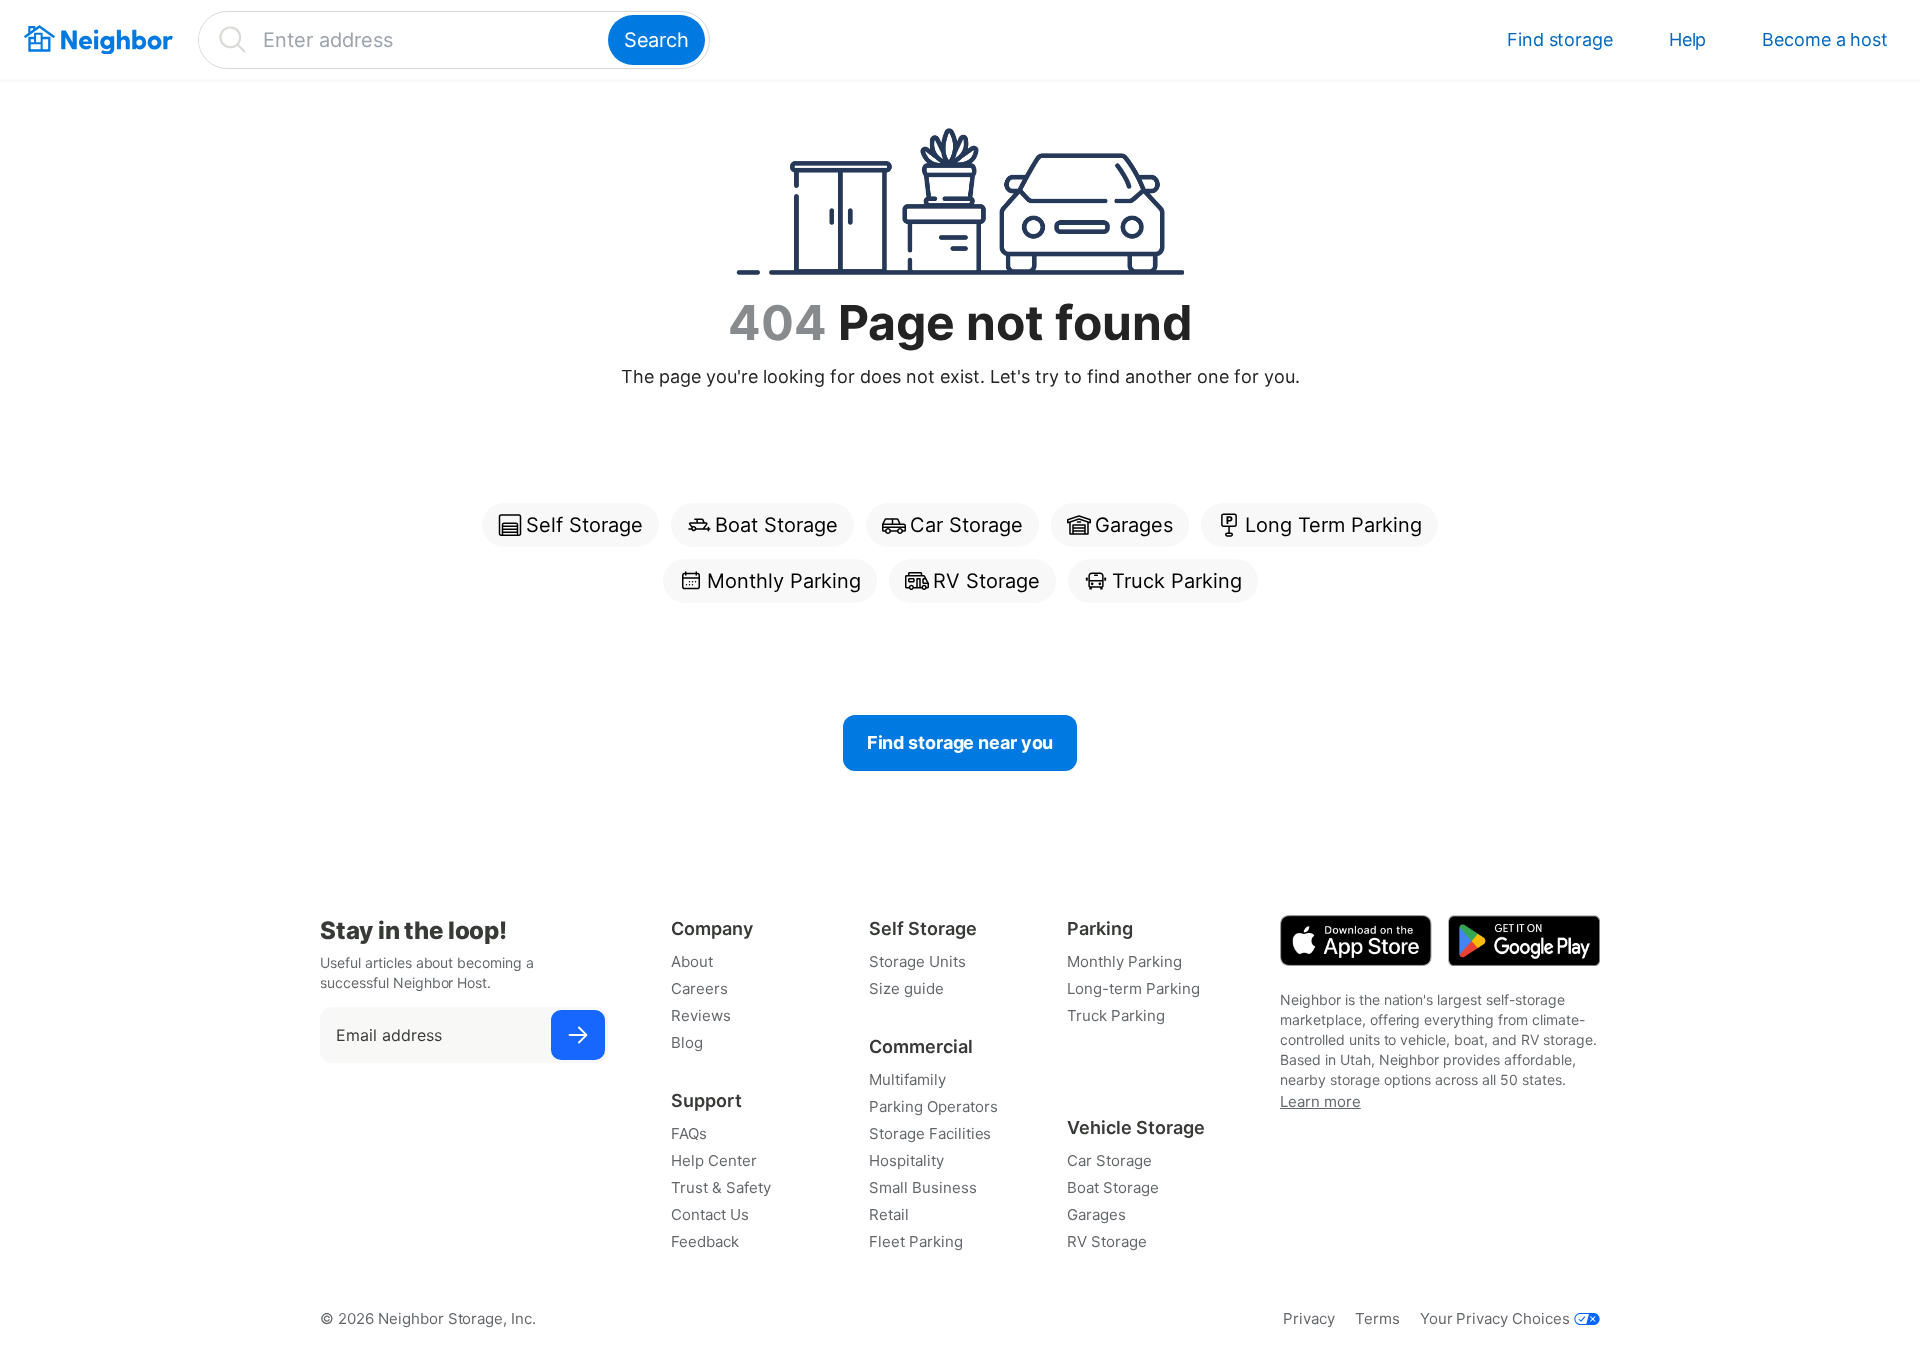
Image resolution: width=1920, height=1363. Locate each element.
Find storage (1560, 39)
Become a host (1825, 39)
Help (1688, 39)
